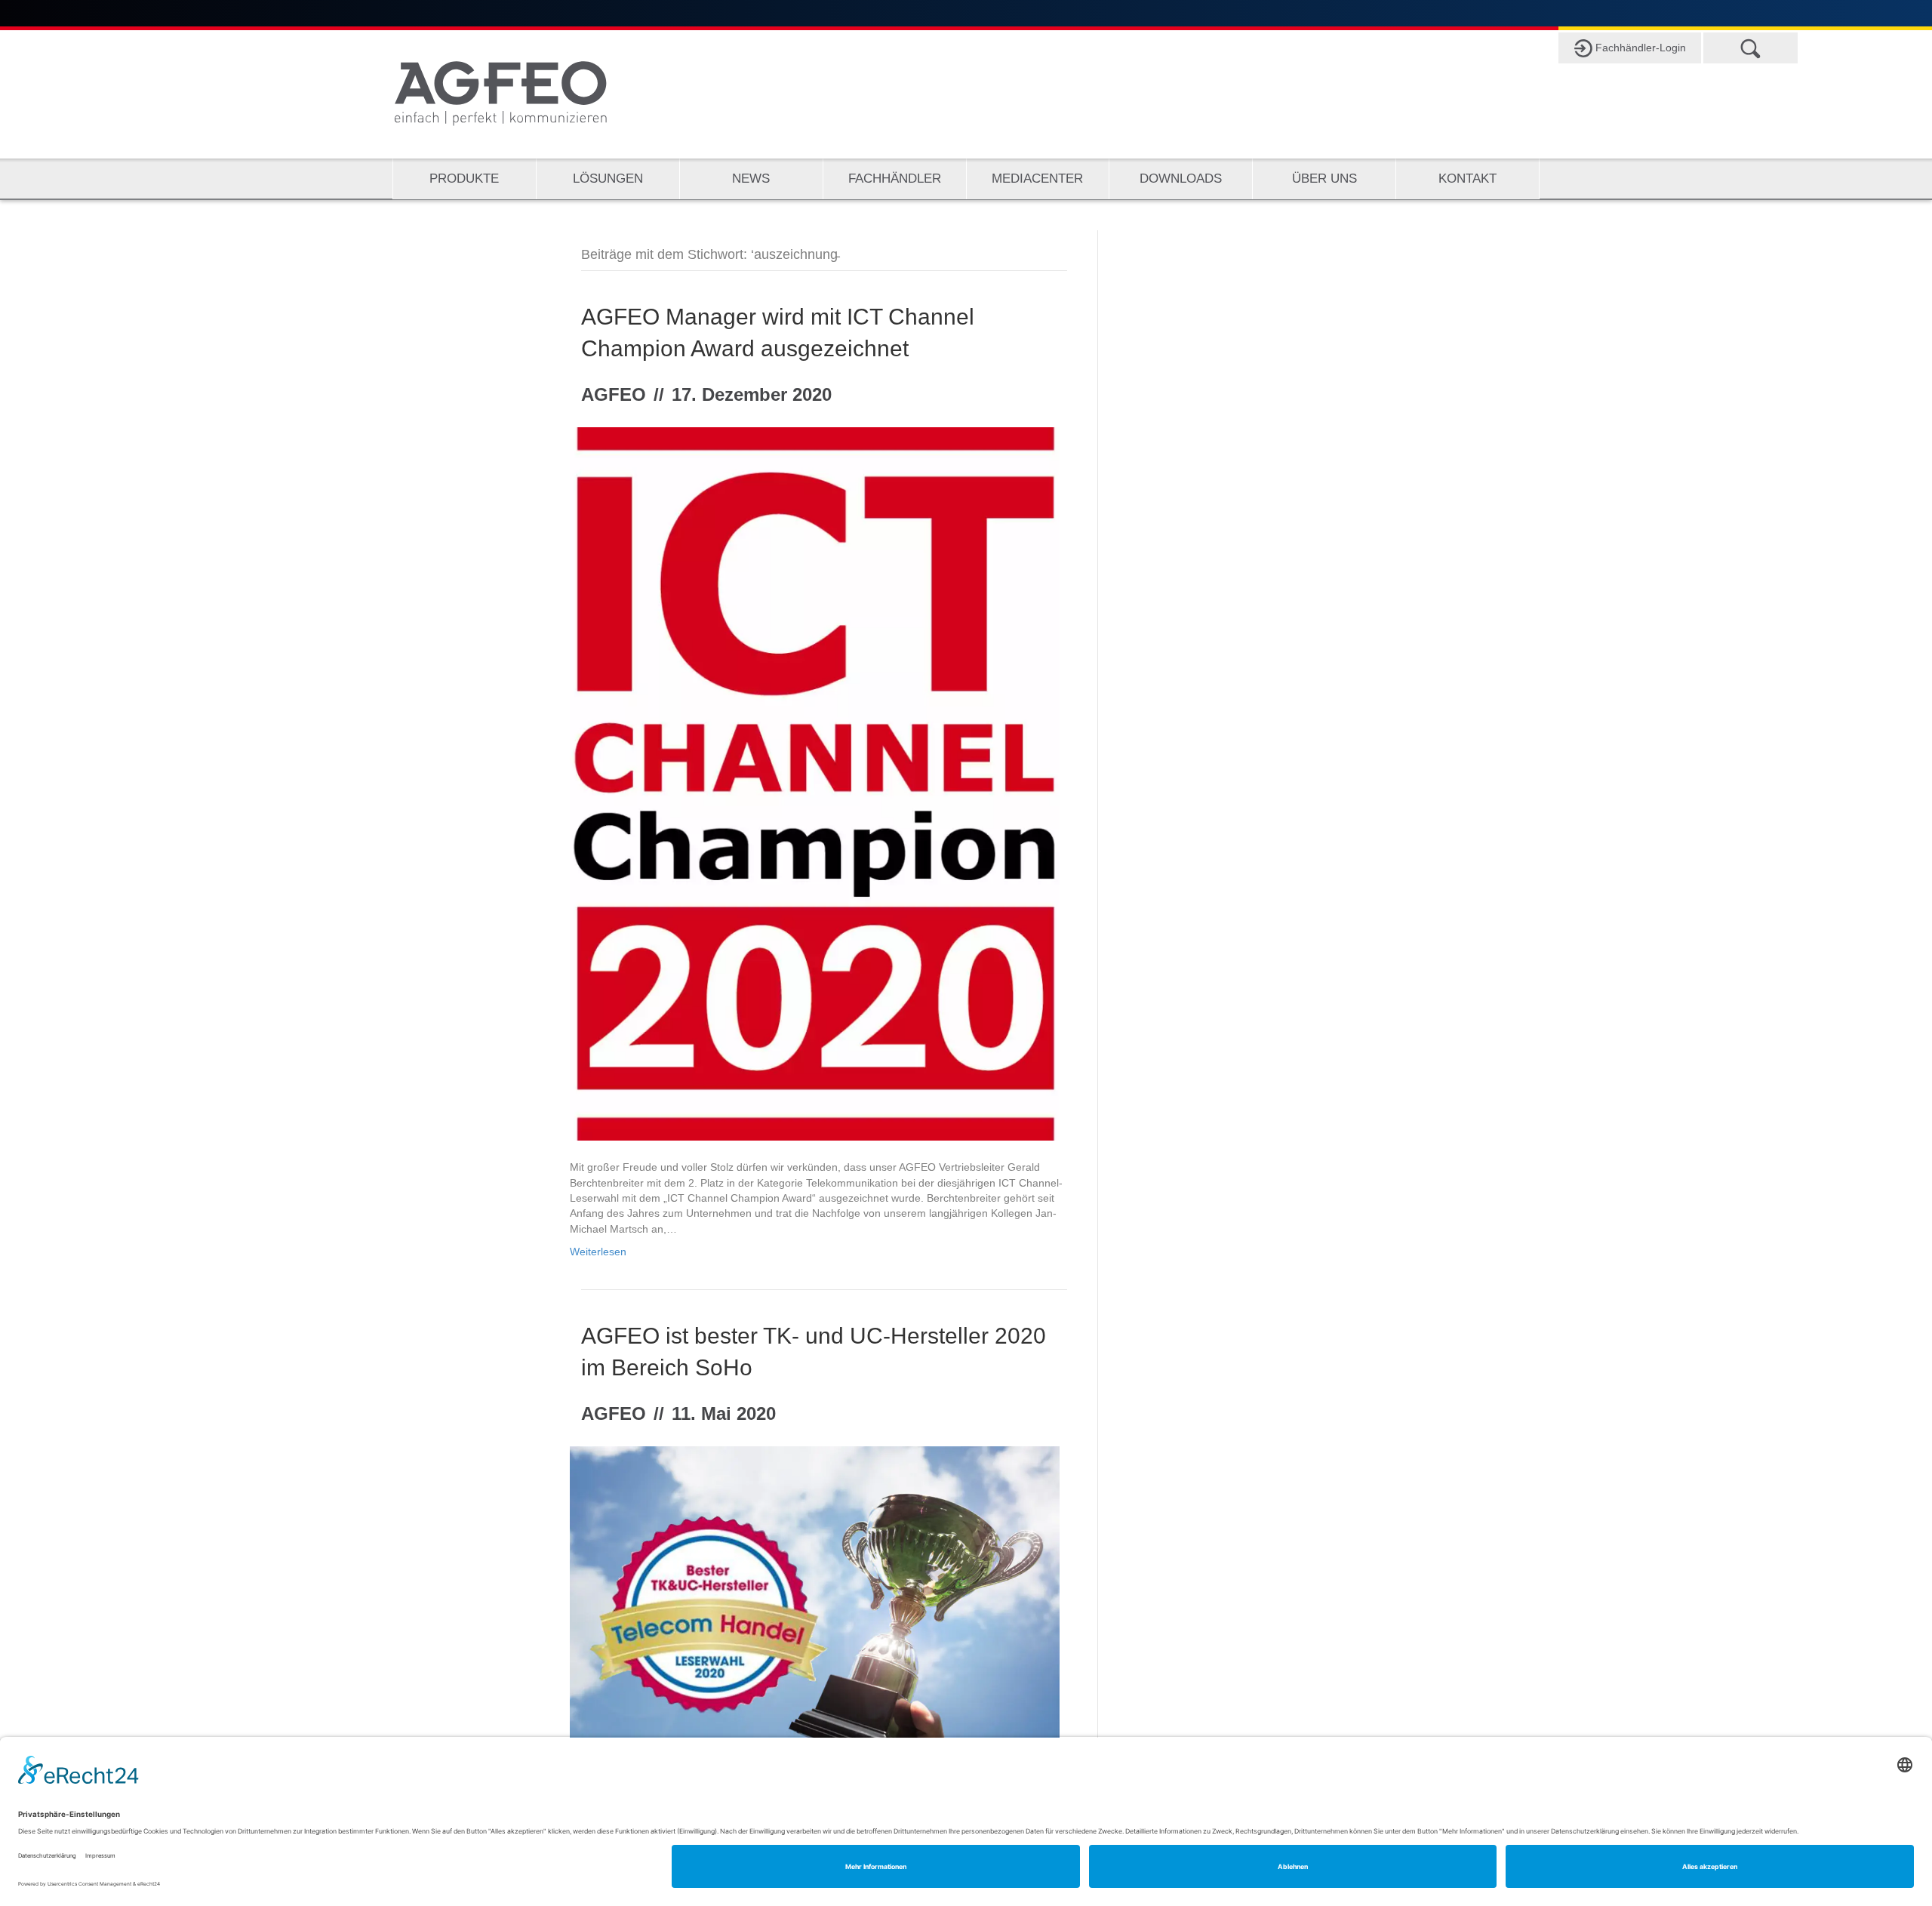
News (751, 179)
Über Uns (1324, 179)
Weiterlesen (598, 1252)
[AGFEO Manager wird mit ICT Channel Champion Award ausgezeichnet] (815, 783)
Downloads (1181, 179)
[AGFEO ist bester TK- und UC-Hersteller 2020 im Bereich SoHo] (815, 1609)
